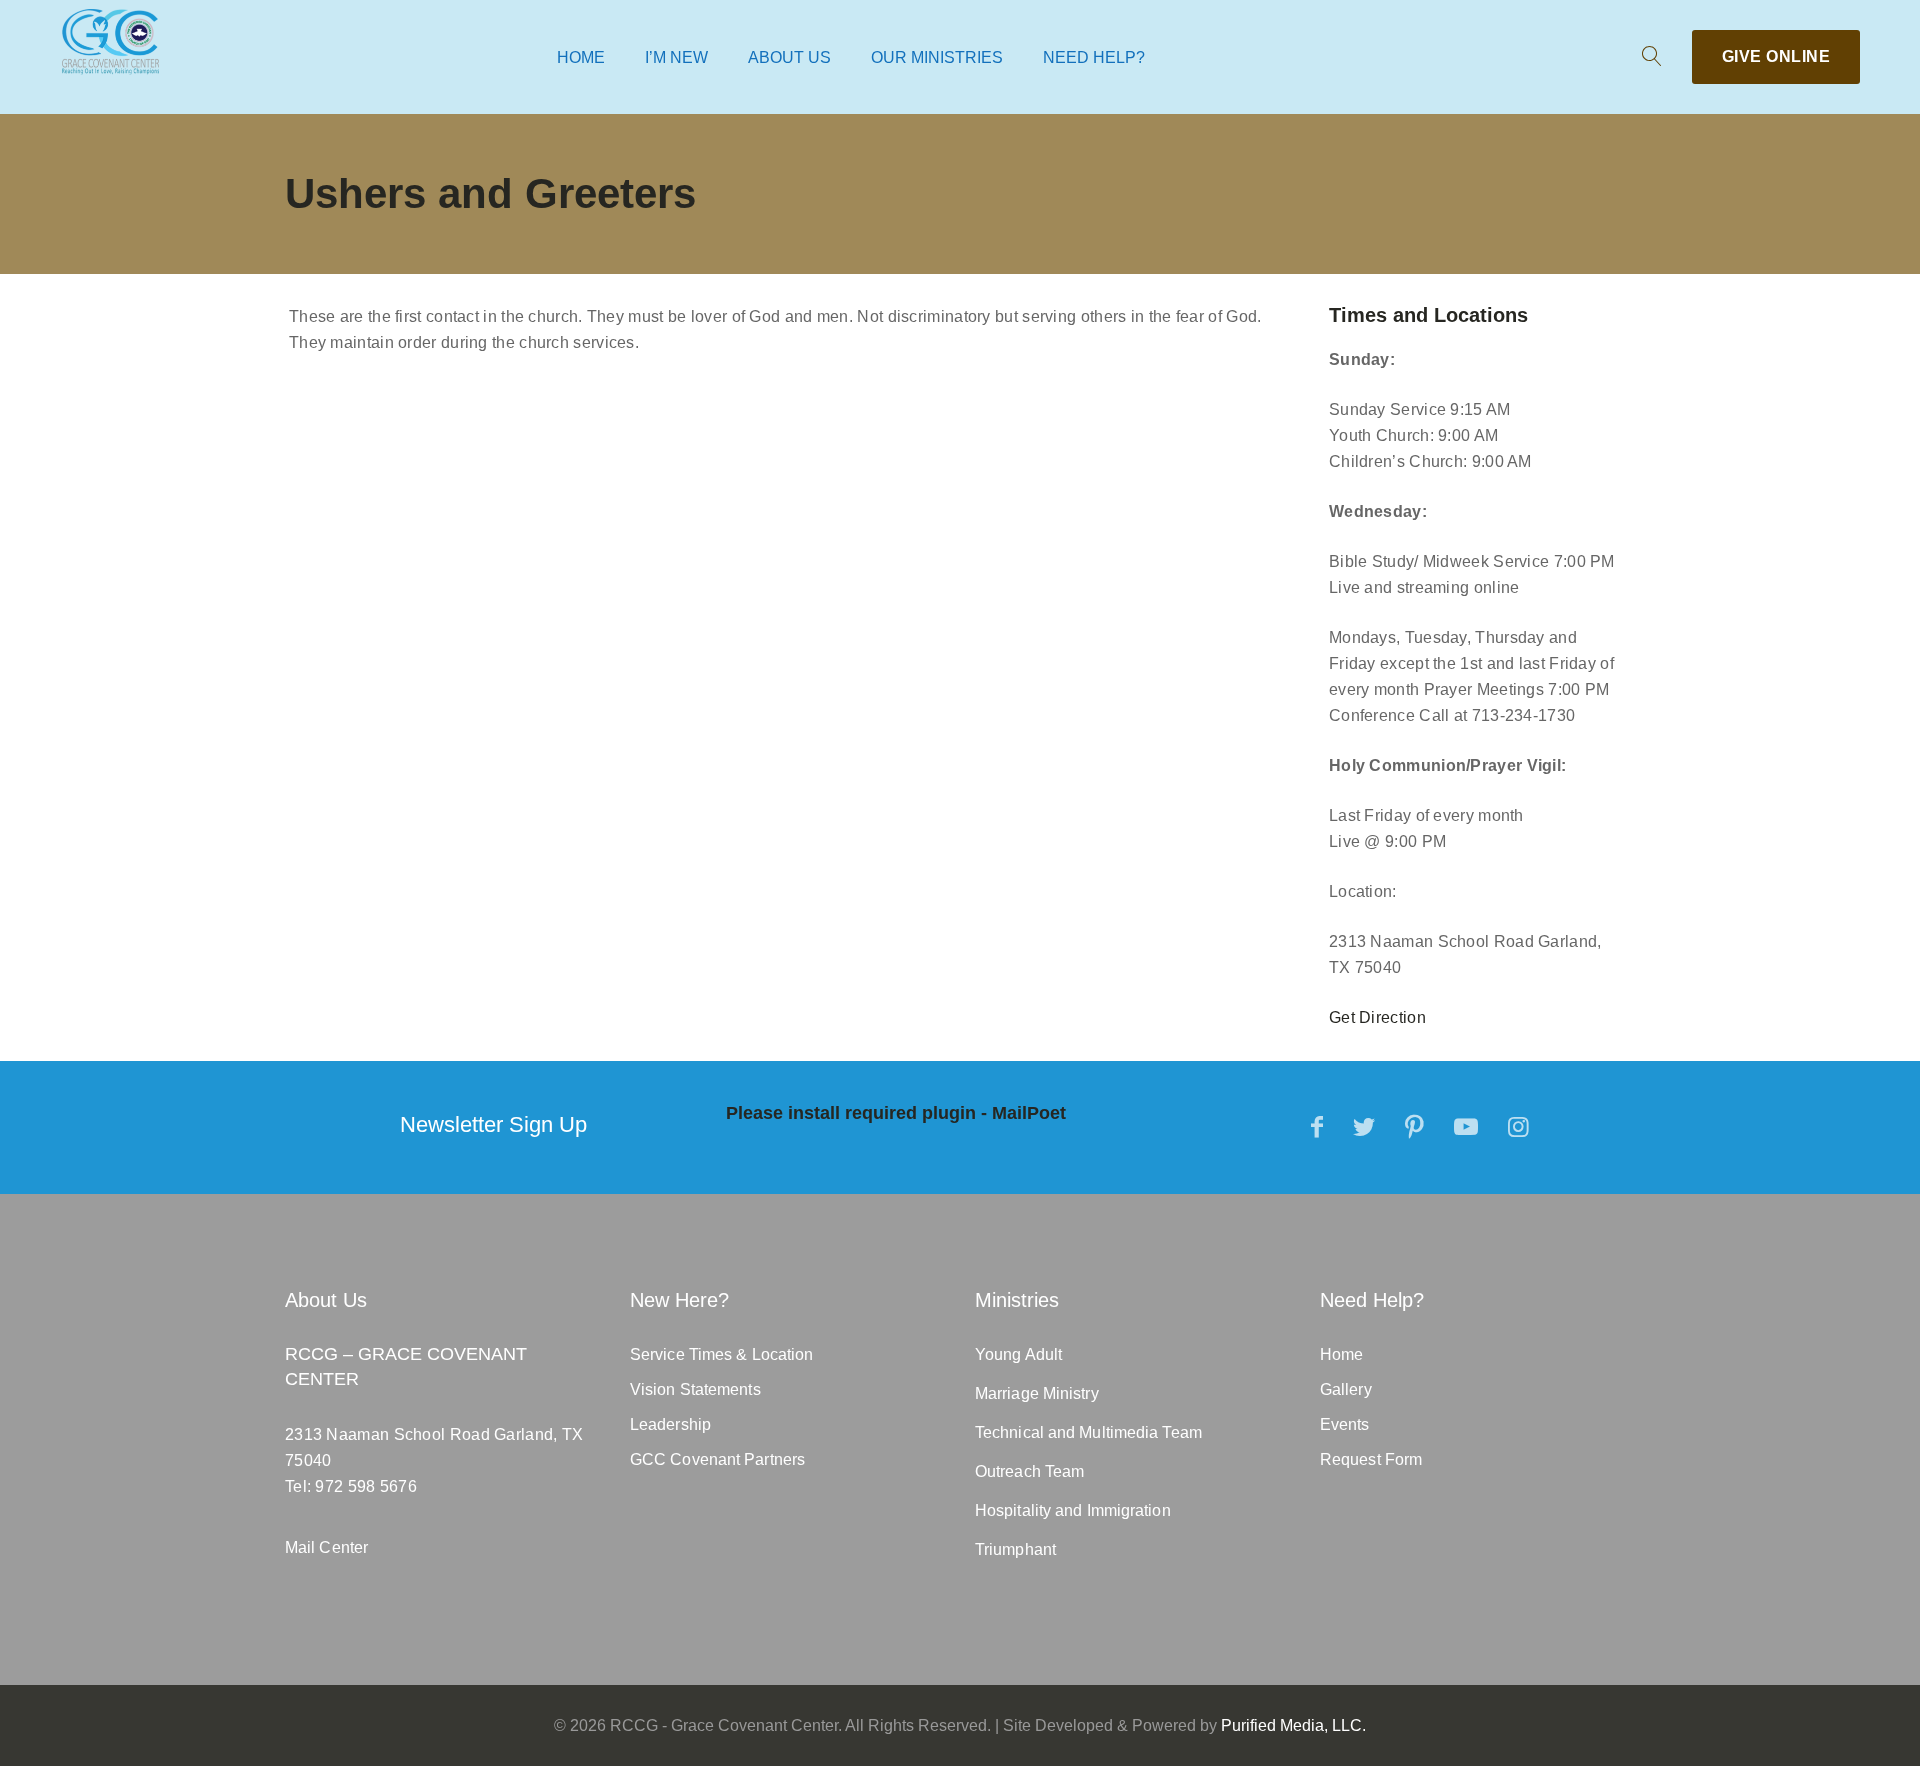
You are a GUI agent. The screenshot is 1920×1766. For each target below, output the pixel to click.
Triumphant (1015, 1549)
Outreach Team (1029, 1471)
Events (1345, 1424)
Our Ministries (937, 57)
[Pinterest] (1414, 1127)
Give (1776, 56)
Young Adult (1018, 1354)
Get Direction (1377, 1017)
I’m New (676, 57)
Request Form (1371, 1459)
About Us (789, 57)
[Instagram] (1518, 1127)
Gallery (1346, 1389)
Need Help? (1094, 57)
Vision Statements (695, 1389)
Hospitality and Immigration (1073, 1510)
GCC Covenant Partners (717, 1459)
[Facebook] (1317, 1127)
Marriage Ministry (1037, 1393)
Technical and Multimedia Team (1088, 1432)
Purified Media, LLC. (1293, 1725)
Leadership (670, 1424)
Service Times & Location (721, 1354)
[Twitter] (1364, 1127)
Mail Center (326, 1547)
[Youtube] (1466, 1127)
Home (581, 57)
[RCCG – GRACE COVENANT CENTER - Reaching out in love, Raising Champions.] (110, 41)
